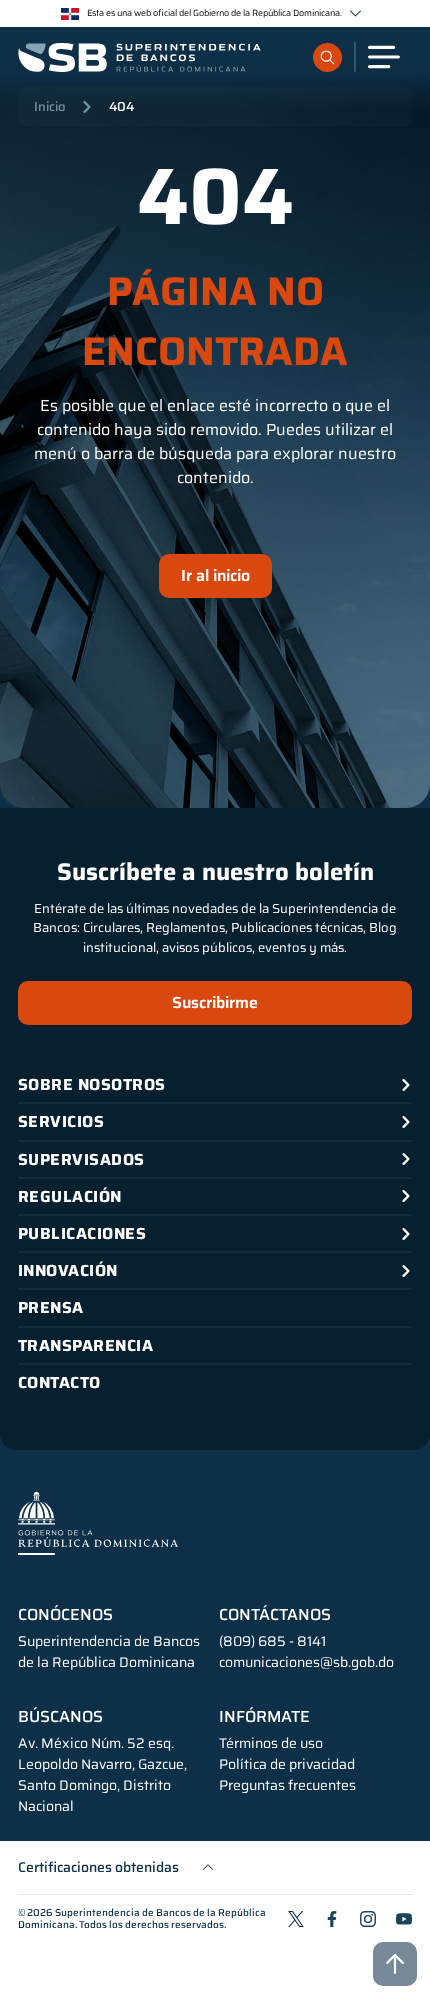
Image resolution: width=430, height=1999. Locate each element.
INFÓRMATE (264, 1717)
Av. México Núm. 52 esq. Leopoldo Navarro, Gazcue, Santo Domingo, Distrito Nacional (102, 1775)
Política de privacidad (287, 1764)
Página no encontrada (215, 322)
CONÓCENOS (65, 1615)
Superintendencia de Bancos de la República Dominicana (142, 1918)
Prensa (51, 1307)
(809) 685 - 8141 (272, 1641)
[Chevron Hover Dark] (355, 13)
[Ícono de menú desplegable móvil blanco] (384, 57)
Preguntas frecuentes (287, 1785)
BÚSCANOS (60, 1717)
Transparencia (85, 1345)
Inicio (49, 106)
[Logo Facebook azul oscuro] (332, 1919)
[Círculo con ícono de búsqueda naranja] (327, 57)
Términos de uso (271, 1743)
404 (121, 106)
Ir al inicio (215, 575)
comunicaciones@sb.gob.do (306, 1662)
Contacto (59, 1382)
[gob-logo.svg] (98, 1522)
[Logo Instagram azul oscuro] (368, 1919)
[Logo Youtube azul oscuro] (404, 1919)
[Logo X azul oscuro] (296, 1919)
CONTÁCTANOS (275, 1615)
